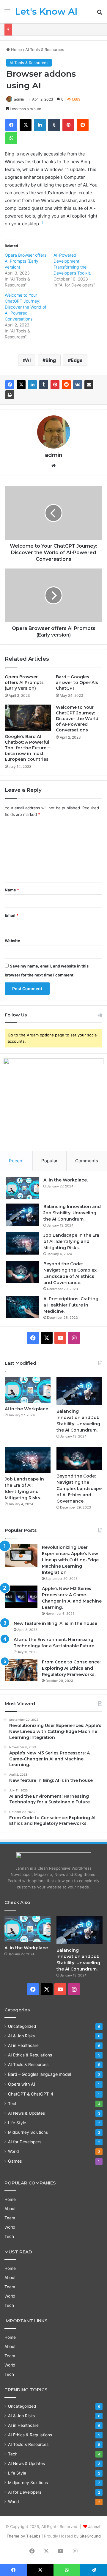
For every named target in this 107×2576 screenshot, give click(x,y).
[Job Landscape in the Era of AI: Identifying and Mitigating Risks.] (23, 1243)
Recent (16, 1161)
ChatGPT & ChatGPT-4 (31, 2094)
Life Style (17, 2123)
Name (12, 890)
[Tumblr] (44, 385)
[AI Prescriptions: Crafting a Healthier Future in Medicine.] (23, 1307)
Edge (77, 360)
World (13, 2151)
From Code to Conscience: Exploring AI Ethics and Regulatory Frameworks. (71, 1668)
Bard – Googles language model (40, 2074)
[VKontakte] (78, 385)
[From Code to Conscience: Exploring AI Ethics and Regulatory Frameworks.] (21, 1670)
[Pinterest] (55, 385)
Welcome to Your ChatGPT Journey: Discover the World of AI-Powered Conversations (26, 307)
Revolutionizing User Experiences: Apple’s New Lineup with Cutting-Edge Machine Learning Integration (70, 1560)
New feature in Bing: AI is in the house (55, 1623)
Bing (51, 360)
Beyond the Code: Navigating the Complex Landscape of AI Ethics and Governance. (79, 1489)
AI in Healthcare (23, 2045)
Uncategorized (22, 2026)
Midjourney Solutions (28, 2132)
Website (12, 941)
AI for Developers (25, 2142)
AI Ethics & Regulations (30, 2055)
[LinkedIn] (32, 385)
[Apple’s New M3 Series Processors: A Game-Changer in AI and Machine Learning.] (21, 1597)
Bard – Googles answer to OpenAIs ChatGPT (77, 682)
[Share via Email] (89, 385)
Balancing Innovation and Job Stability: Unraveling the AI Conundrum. (72, 1213)
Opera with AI (22, 2084)
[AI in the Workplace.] (23, 1188)
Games (15, 2161)
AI (28, 360)
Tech (13, 2104)
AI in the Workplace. (66, 1180)
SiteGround (90, 2536)
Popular (49, 1161)
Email (12, 915)
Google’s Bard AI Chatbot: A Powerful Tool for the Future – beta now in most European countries (27, 748)
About (10, 2209)
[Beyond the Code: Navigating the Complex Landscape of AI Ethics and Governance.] (23, 1272)
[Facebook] (10, 385)
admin (19, 99)
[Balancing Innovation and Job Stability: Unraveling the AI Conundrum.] (23, 1215)
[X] (21, 385)
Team (10, 2218)
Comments (87, 1161)
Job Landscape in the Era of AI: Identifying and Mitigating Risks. (71, 1241)
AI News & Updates (26, 2113)
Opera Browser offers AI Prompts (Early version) (26, 261)
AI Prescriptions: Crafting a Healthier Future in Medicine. (71, 1305)
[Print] (10, 395)
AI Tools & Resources (45, 50)
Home (16, 50)
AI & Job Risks (21, 2036)
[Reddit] (66, 385)
